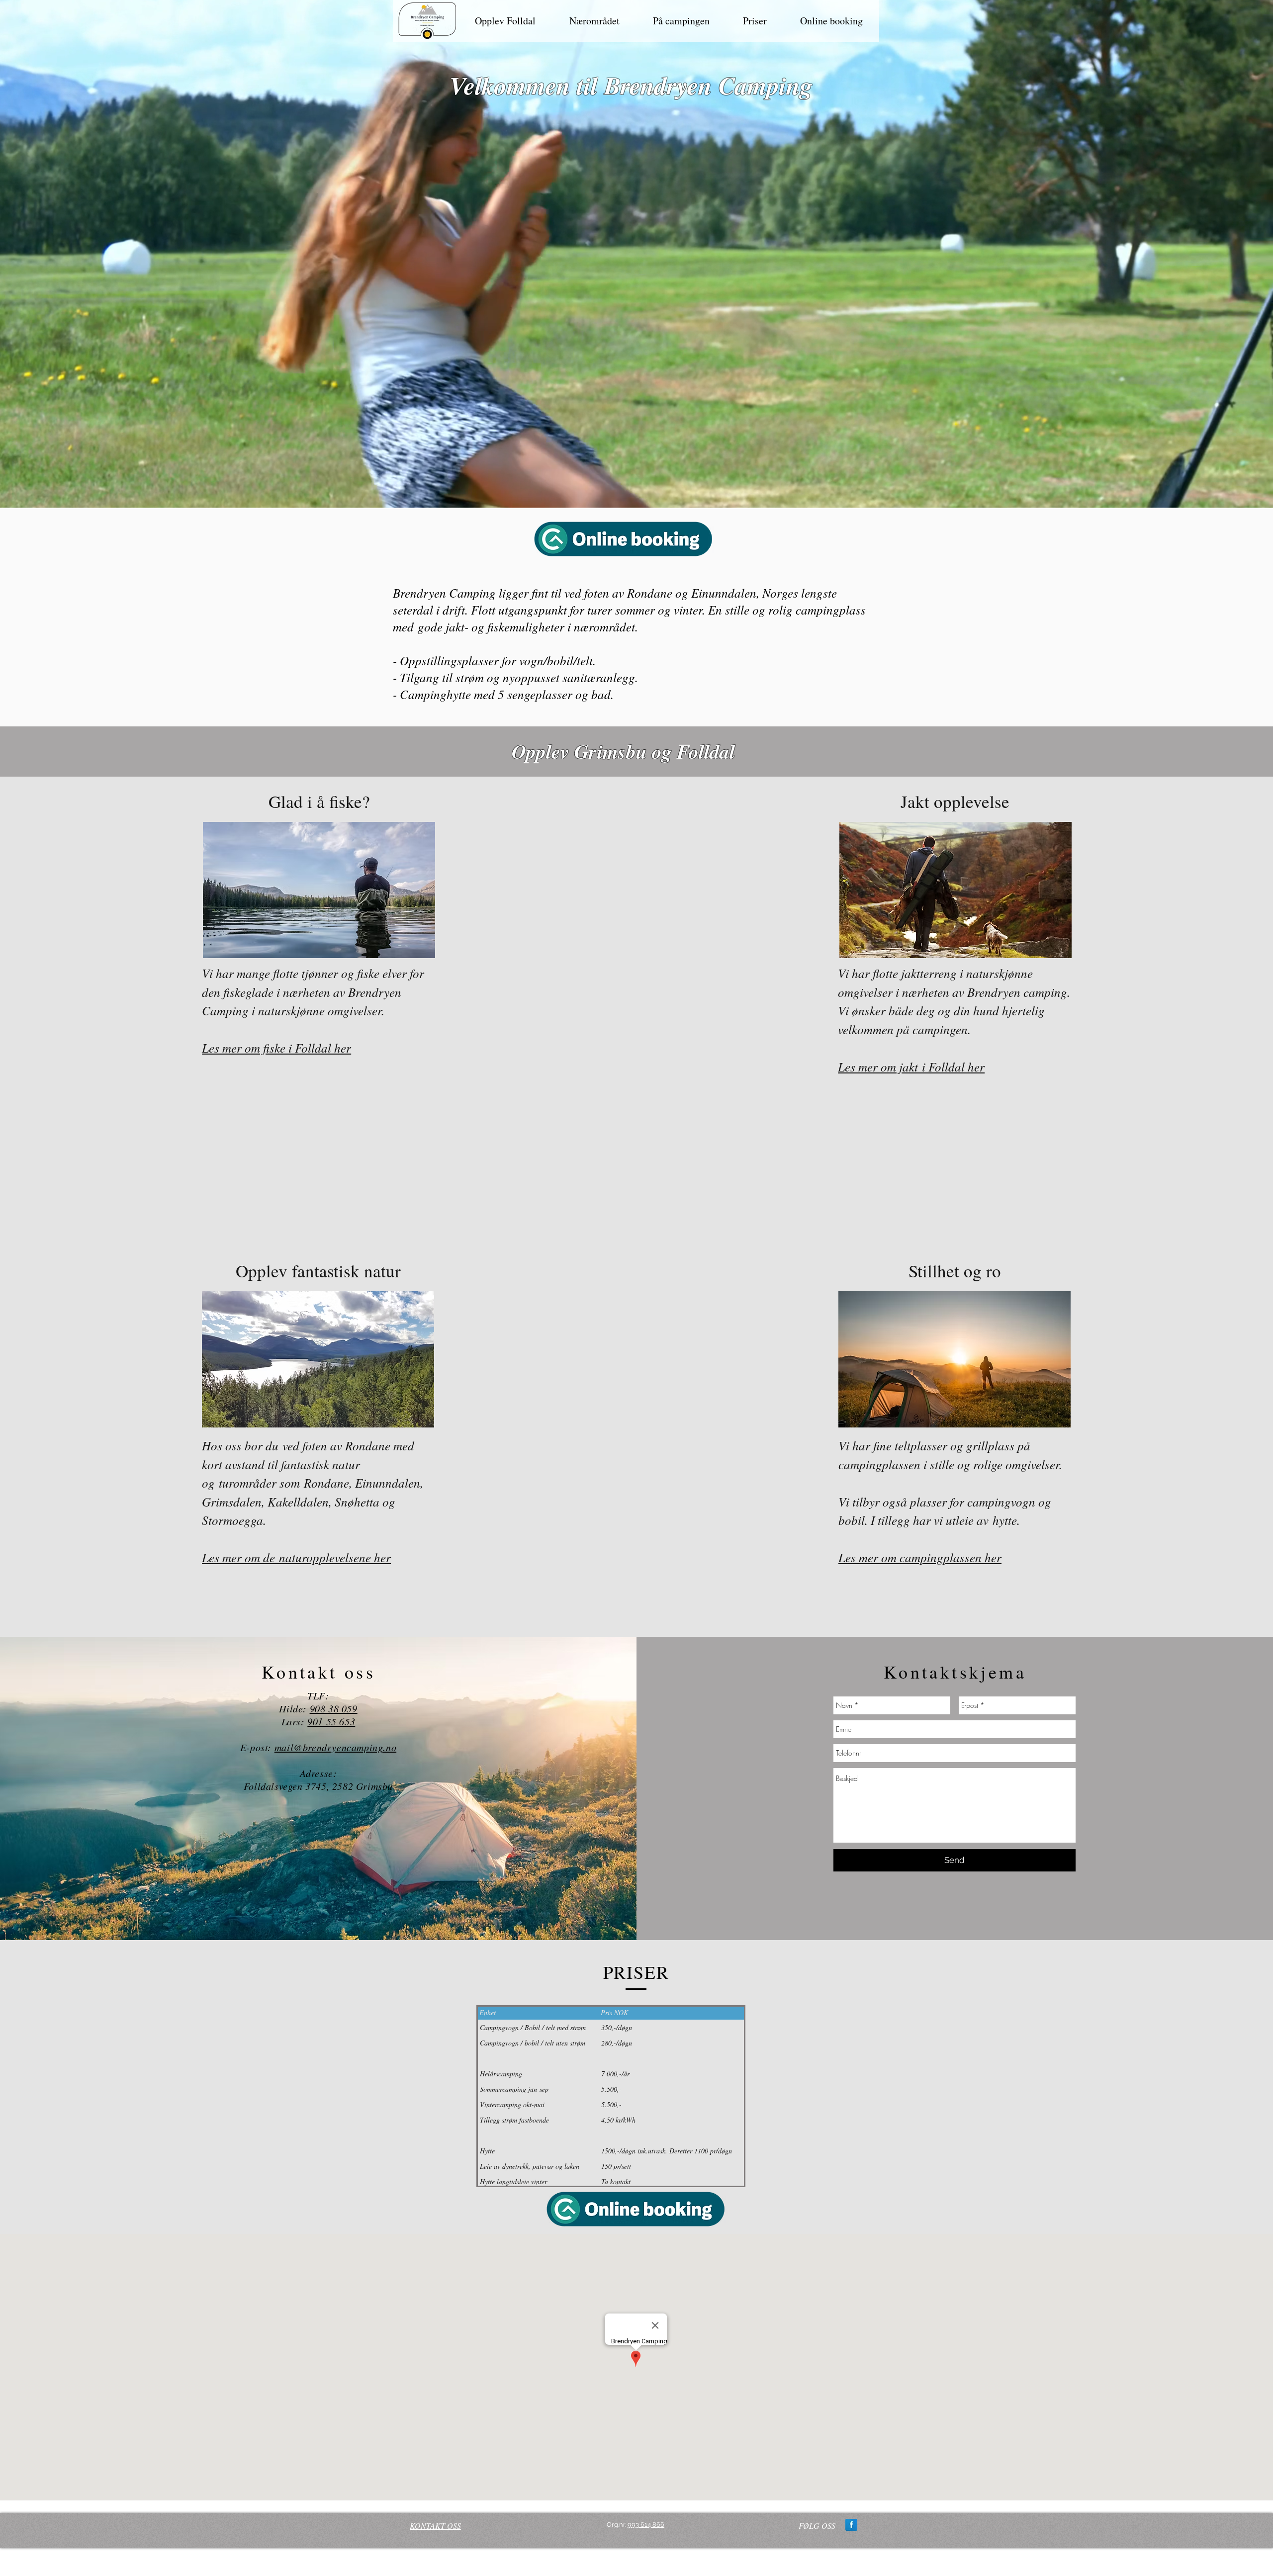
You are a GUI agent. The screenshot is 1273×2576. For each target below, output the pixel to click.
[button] (505, 21)
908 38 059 (334, 1708)
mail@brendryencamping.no (335, 1747)
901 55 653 (331, 1721)
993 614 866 (646, 2525)
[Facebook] (851, 2525)
